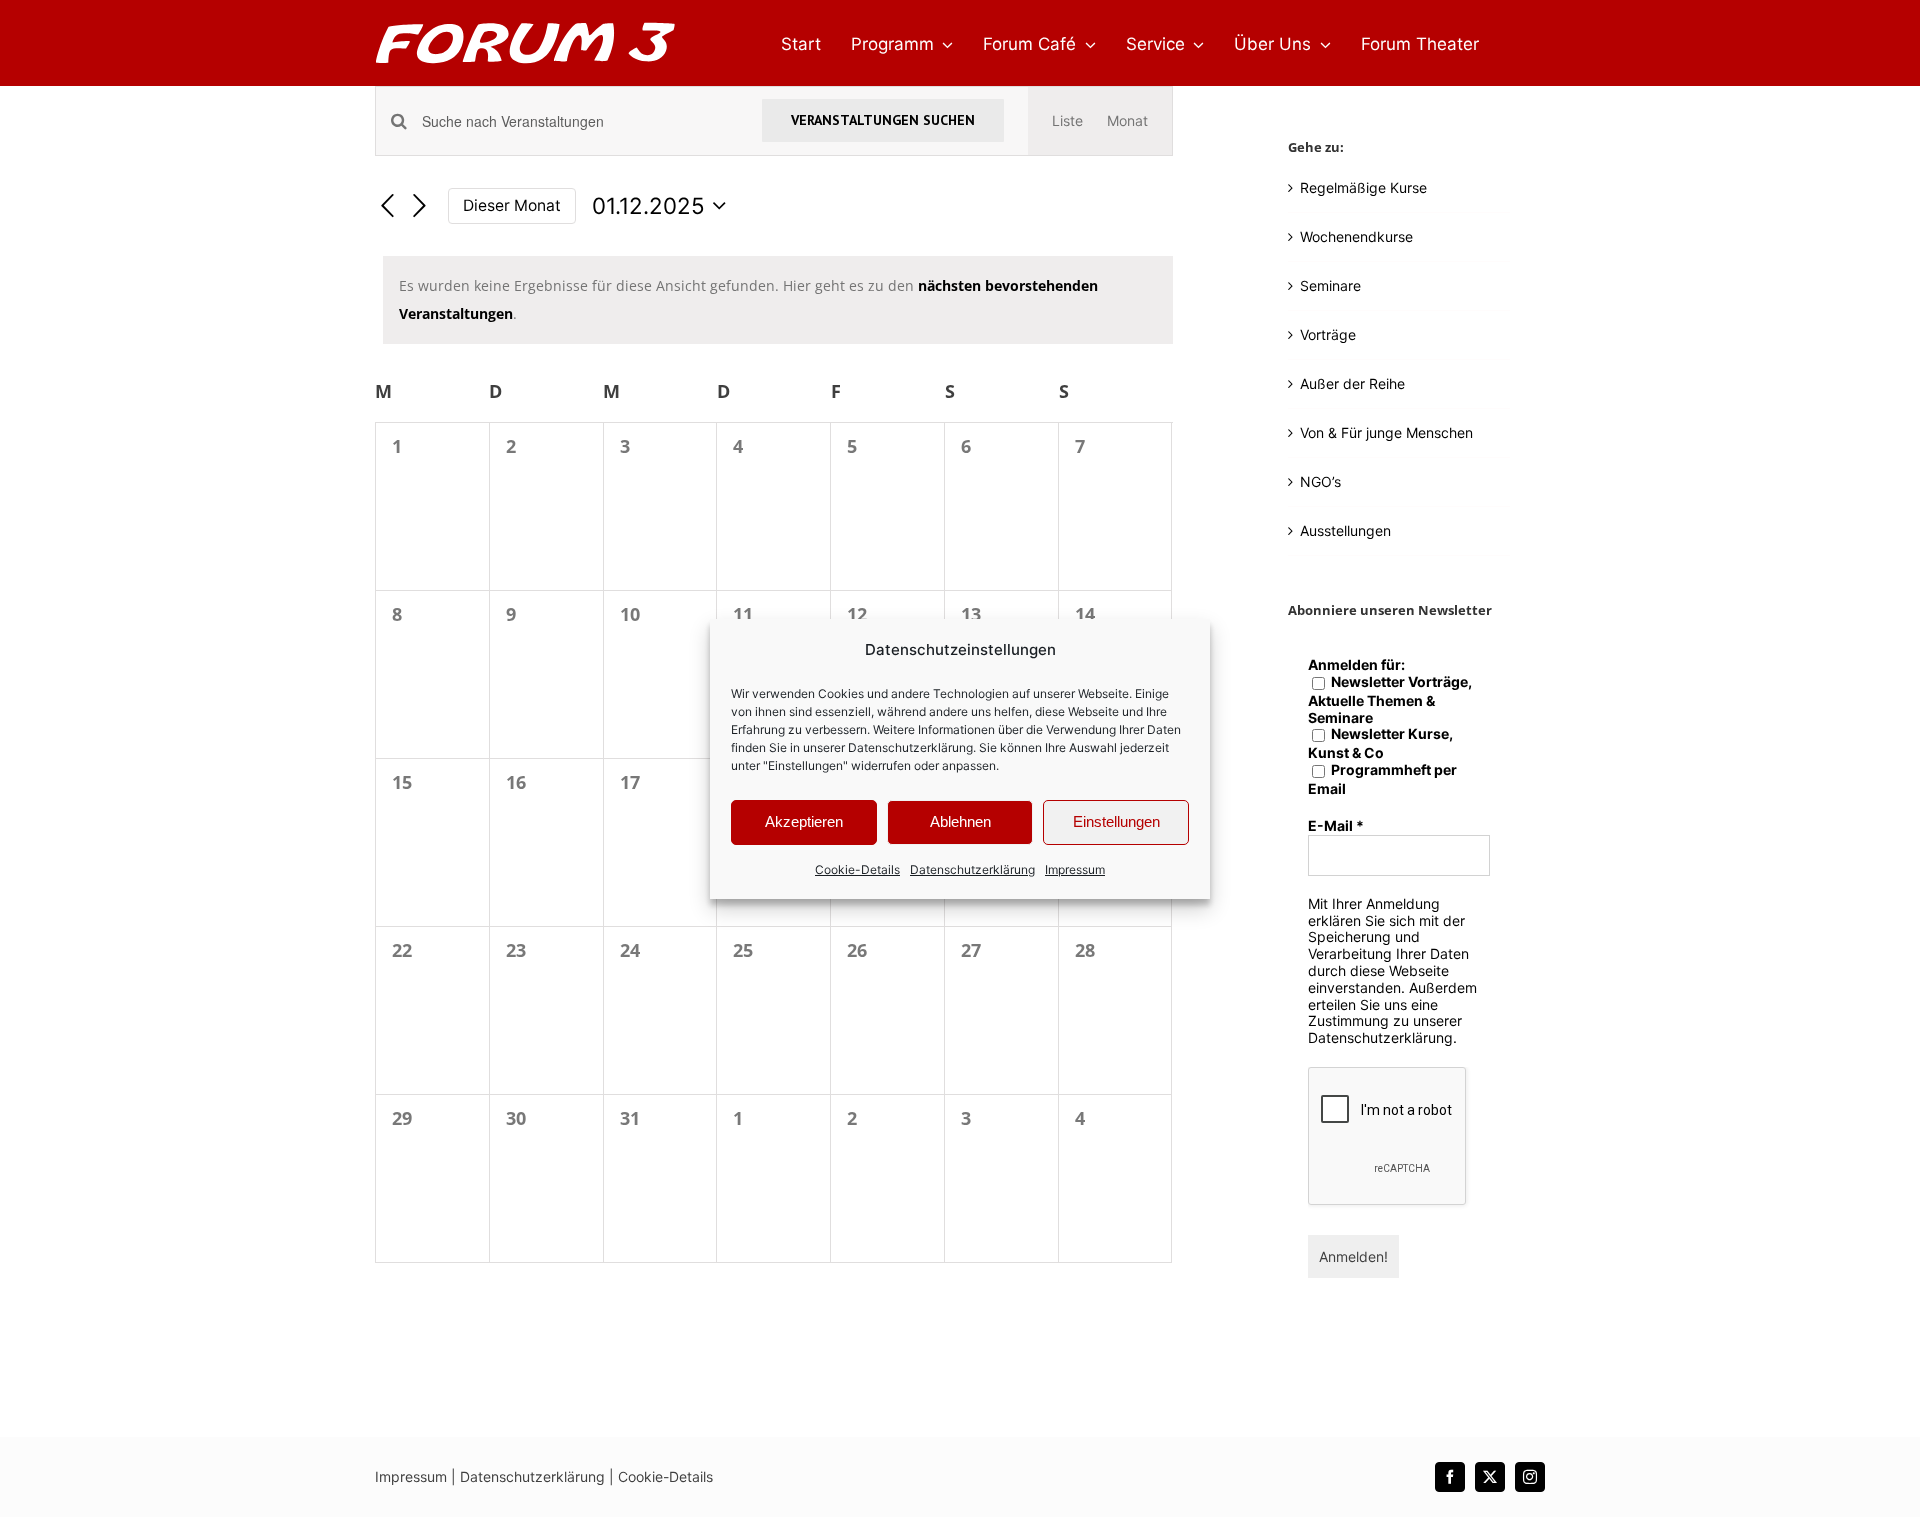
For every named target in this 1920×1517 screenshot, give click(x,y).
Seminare (1330, 285)
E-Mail (1336, 826)
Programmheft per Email (1382, 779)
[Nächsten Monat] (420, 207)
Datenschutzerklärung (910, 747)
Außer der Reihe (1352, 383)
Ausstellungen (1345, 530)
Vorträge (1328, 334)
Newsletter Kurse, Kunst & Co (1380, 743)
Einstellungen (1116, 821)
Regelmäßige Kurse (1363, 187)
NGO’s (1320, 481)
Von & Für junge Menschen (1386, 432)
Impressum (1075, 869)
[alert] (778, 300)
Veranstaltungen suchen (883, 120)
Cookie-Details (857, 869)
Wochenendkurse (1356, 236)
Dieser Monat (512, 205)
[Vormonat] (387, 207)
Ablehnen (960, 821)
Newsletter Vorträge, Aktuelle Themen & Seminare (1390, 700)
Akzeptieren (804, 821)
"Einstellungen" (805, 765)
